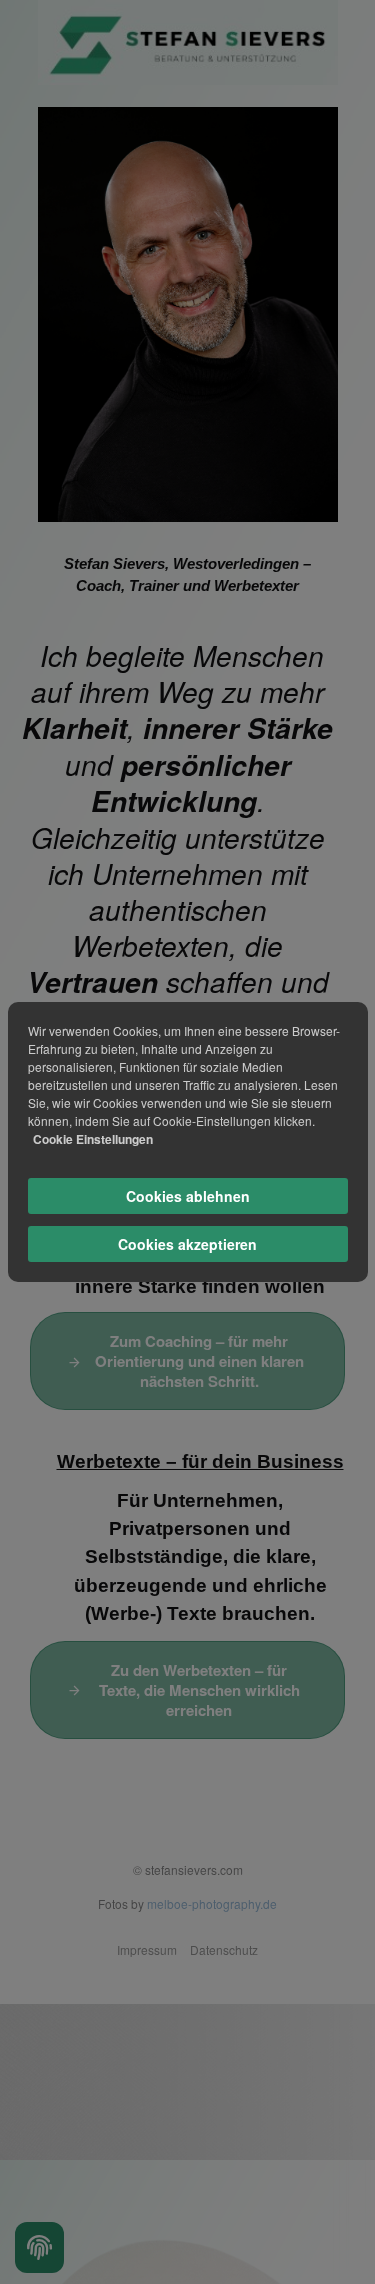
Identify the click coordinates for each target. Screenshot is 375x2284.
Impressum (147, 1949)
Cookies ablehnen (188, 1196)
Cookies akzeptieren (187, 1244)
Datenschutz (224, 1949)
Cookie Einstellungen (93, 1139)
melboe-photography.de (212, 1903)
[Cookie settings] (39, 2247)
